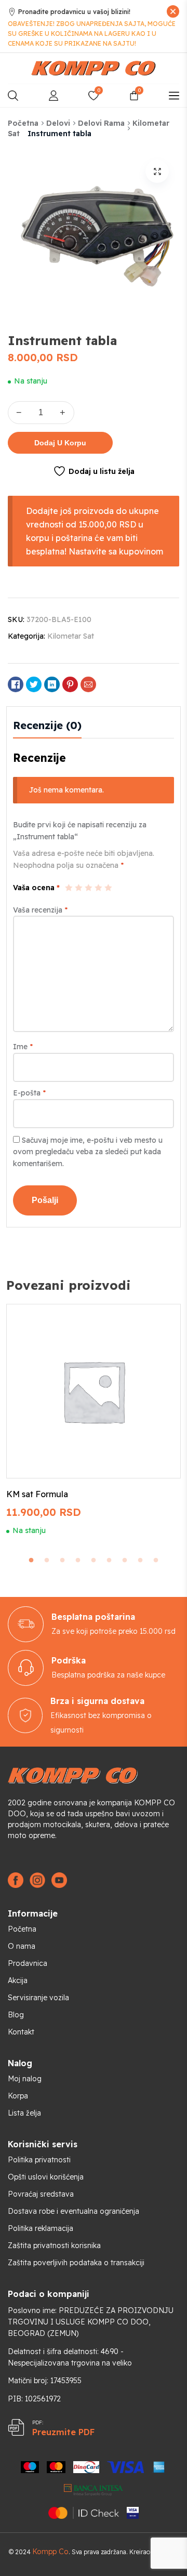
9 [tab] (156, 1561)
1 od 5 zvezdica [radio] (69, 888)
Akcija (18, 1980)
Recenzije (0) (47, 725)
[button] (157, 171)
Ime (23, 1047)
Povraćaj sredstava (41, 2194)
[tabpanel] (94, 1419)
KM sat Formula (37, 1494)
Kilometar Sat (71, 636)
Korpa (18, 2096)
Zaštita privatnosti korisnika (54, 2245)
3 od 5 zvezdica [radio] (88, 888)
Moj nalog (25, 2079)
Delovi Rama (101, 123)
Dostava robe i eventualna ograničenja (74, 2211)
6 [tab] (109, 1561)
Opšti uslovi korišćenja (46, 2177)
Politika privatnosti (39, 2160)
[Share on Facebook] (16, 684)
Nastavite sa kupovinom (116, 551)
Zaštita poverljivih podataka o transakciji (76, 2263)
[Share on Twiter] (34, 684)
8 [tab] (140, 1561)
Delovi (58, 123)
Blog (16, 2015)
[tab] (47, 725)
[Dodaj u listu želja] (161, 1321)
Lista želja (24, 2113)
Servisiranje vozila (38, 1998)
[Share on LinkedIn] (52, 684)
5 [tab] (94, 1561)
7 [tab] (125, 1561)
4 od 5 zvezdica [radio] (98, 888)
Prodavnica (28, 1963)
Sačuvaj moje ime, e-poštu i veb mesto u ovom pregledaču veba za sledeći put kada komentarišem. (88, 1152)
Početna (23, 123)
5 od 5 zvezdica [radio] (108, 888)
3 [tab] (62, 1561)
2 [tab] (47, 1561)
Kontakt (21, 2032)
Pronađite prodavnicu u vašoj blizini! (74, 12)
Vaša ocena (36, 888)
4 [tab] (78, 1561)
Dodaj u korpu (60, 443)
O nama (22, 1946)
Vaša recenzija (40, 910)
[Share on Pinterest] (70, 684)
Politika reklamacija (41, 2228)
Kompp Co (50, 2552)
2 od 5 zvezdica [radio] (78, 888)
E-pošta (29, 1093)
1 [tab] (31, 1561)
